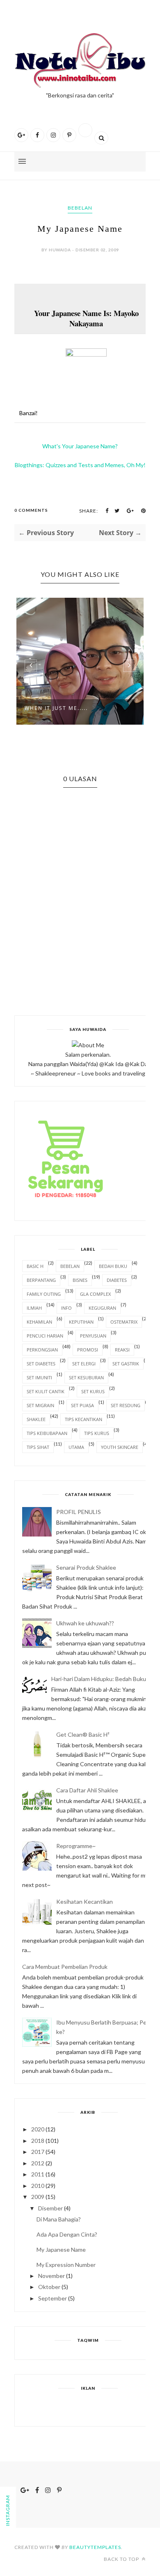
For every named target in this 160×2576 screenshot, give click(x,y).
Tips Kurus (97, 1433)
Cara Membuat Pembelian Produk (65, 1967)
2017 (38, 2152)
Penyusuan (93, 1336)
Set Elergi (84, 1364)
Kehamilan (39, 1322)
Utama (76, 1447)
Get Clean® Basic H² (83, 1734)
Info (66, 1308)
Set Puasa (82, 1405)
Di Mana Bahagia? (59, 2219)
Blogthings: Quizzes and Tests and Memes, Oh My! (80, 465)
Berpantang (41, 1280)
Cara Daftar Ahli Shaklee (87, 1790)
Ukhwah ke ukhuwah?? (85, 1623)
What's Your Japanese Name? (80, 446)
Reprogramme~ (76, 1846)
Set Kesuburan (86, 1377)
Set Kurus (93, 1391)
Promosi (88, 1350)
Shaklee (36, 1419)
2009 (38, 2197)
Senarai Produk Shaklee (86, 1567)
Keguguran (102, 1308)
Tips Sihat (38, 1447)
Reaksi (122, 1350)
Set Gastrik (126, 1364)
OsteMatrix (124, 1322)
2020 (38, 2129)
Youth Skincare (120, 1447)
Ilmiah (34, 1308)
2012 (38, 2163)
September (53, 2298)
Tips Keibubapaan (47, 1433)
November (51, 2276)
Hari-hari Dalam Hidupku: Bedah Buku (99, 1679)
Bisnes (80, 1280)
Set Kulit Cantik (46, 1391)
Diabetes (117, 1280)
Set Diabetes (41, 1364)
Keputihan (81, 1322)
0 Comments (31, 510)
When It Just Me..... (56, 708)
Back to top (122, 2559)
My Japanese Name (61, 2249)
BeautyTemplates (95, 2547)
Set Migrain (40, 1405)
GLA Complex (95, 1294)
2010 (38, 2186)
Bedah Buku (113, 1266)
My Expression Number (66, 2265)
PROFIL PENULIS (79, 1512)
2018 (38, 2141)
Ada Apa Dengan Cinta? (67, 2234)
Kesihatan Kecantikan (85, 1901)
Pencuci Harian (45, 1336)
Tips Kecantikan (83, 1419)
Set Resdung (126, 1405)
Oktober (49, 2287)
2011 (38, 2174)
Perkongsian (42, 1350)
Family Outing (44, 1294)
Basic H (35, 1266)
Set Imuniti (39, 1377)
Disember (50, 2208)
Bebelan (80, 208)
